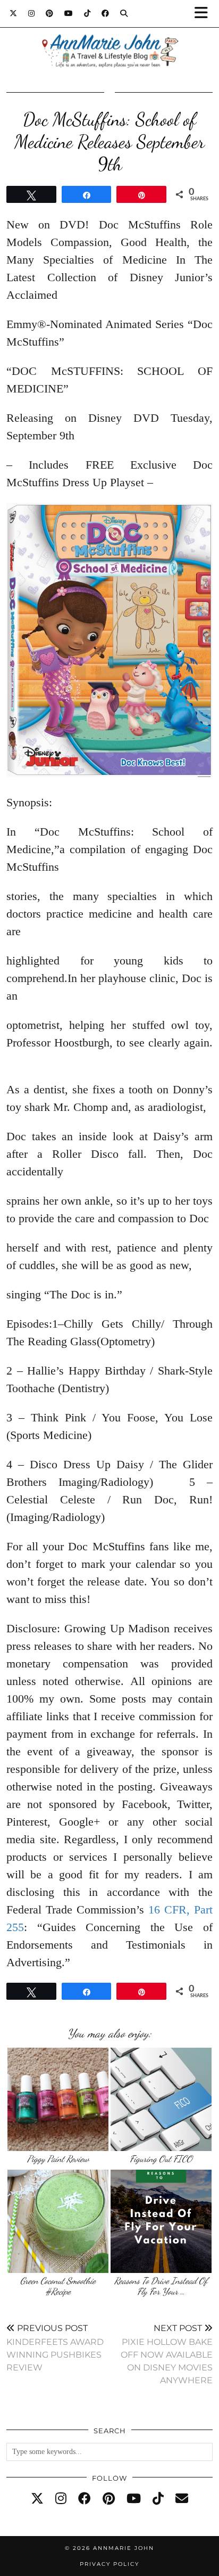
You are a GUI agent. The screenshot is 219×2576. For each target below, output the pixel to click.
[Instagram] (32, 13)
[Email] (182, 2499)
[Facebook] (106, 13)
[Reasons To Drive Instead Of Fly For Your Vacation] (161, 2221)
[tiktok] (158, 2499)
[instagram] (61, 2499)
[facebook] (85, 2499)
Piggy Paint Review (58, 2159)
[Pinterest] (50, 13)
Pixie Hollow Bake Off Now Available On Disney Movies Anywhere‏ (167, 2354)
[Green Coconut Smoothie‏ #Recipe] (58, 2221)
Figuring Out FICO (161, 2159)
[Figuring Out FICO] (161, 2099)
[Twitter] (14, 13)
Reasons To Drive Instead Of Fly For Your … (161, 2286)
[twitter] (37, 2499)
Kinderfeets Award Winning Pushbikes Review (55, 2348)
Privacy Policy (109, 2564)
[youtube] (134, 2499)
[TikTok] (87, 13)
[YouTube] (69, 13)
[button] (205, 14)
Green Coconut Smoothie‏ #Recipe (58, 2286)
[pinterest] (109, 2499)
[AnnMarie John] (109, 38)
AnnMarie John (124, 2548)
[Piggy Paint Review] (58, 2099)
